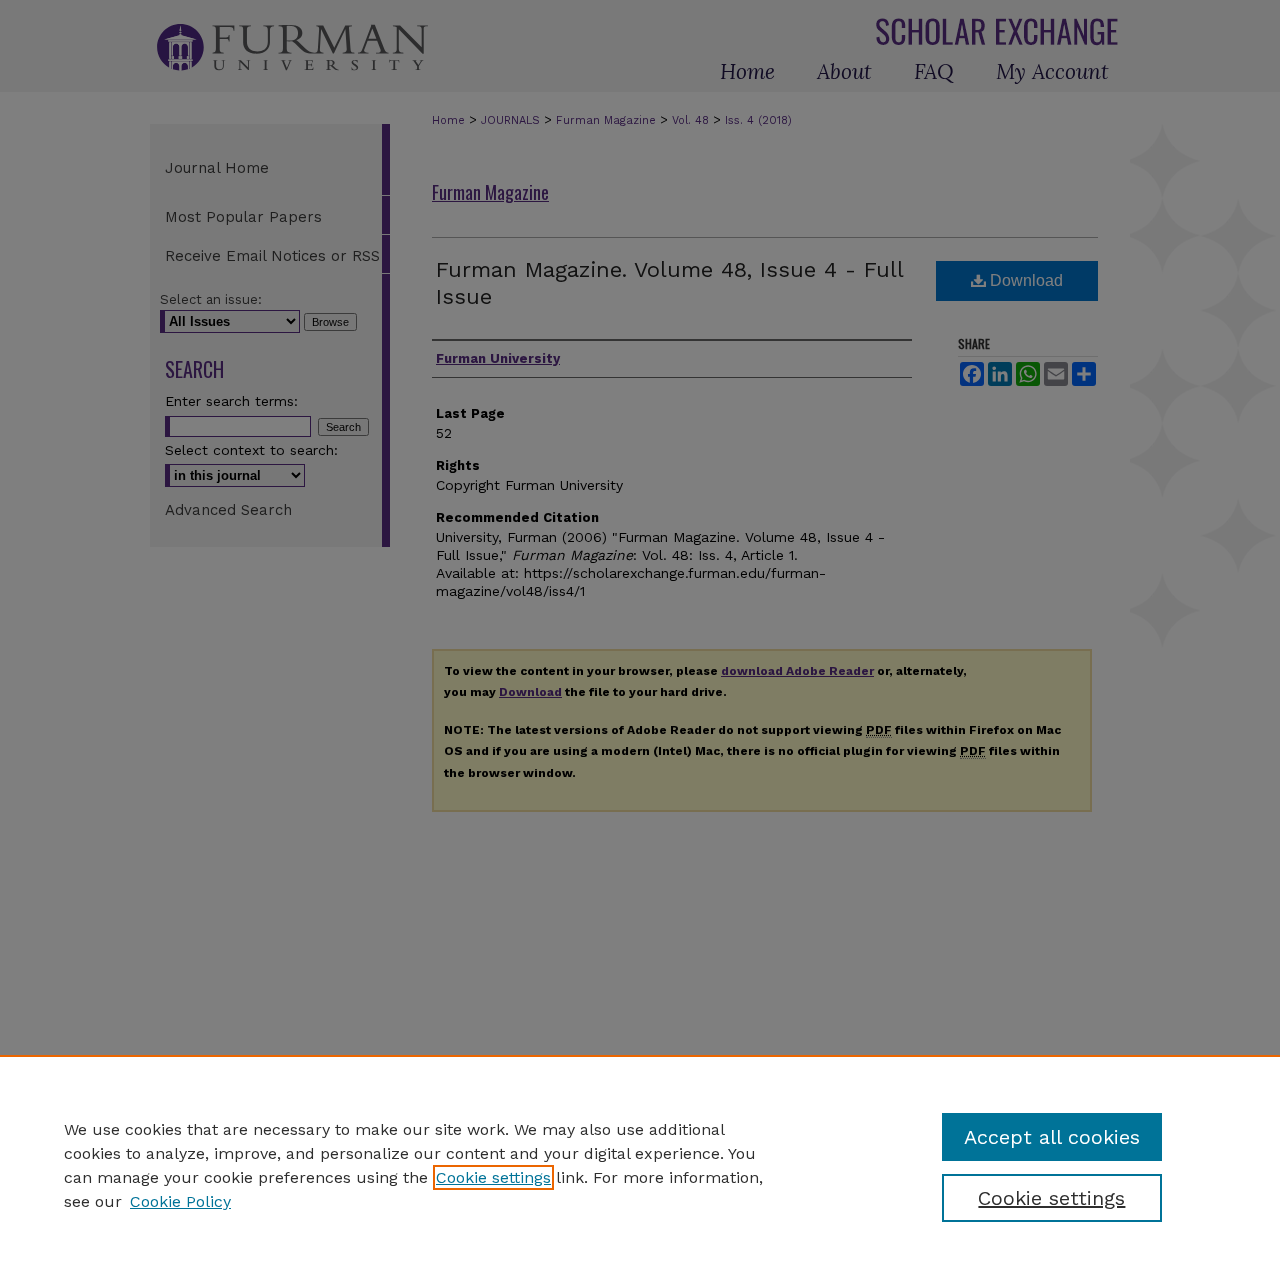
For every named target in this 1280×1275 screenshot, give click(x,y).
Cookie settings (493, 1177)
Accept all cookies (1052, 1137)
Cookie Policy (180, 1201)
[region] (640, 1165)
